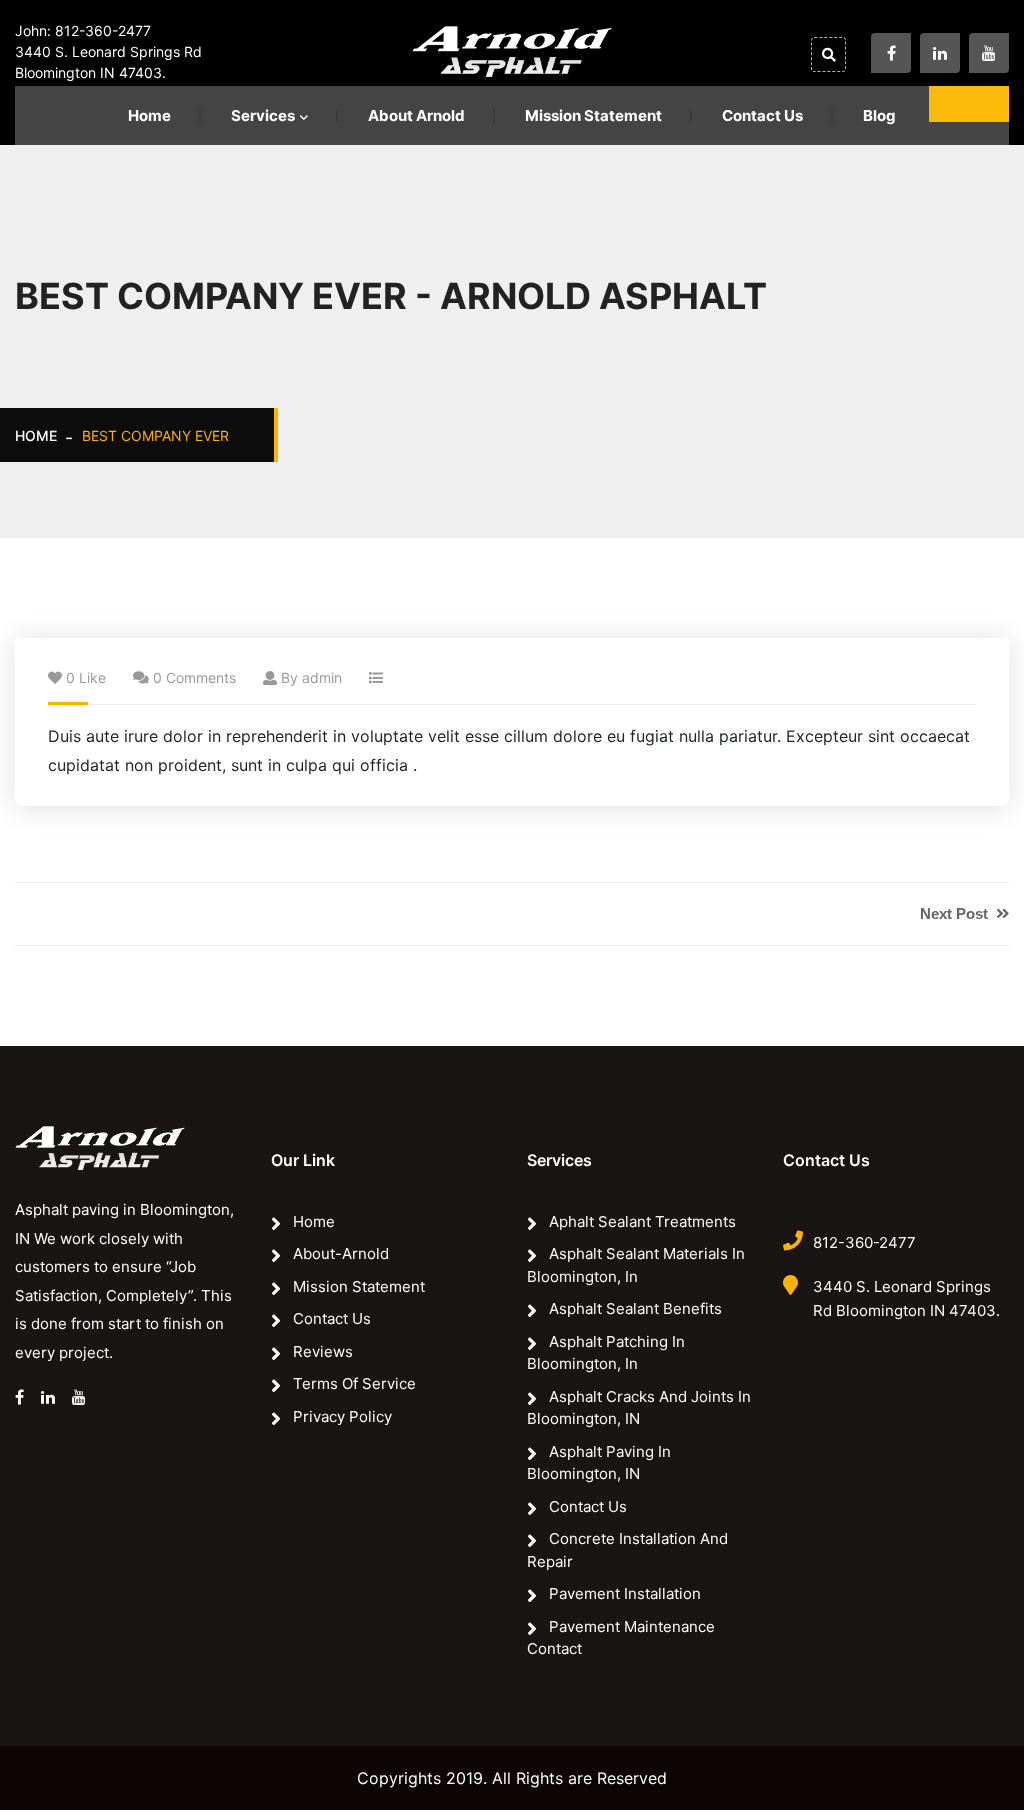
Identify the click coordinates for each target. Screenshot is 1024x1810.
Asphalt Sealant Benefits (635, 1308)
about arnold (416, 115)
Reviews (323, 1351)
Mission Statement (593, 115)
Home (149, 115)
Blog (879, 115)
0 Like (86, 677)
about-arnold (341, 1253)
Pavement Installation (625, 1593)
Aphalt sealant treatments (642, 1221)
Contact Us (762, 115)
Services (263, 115)
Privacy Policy (342, 1416)
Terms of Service (354, 1383)
